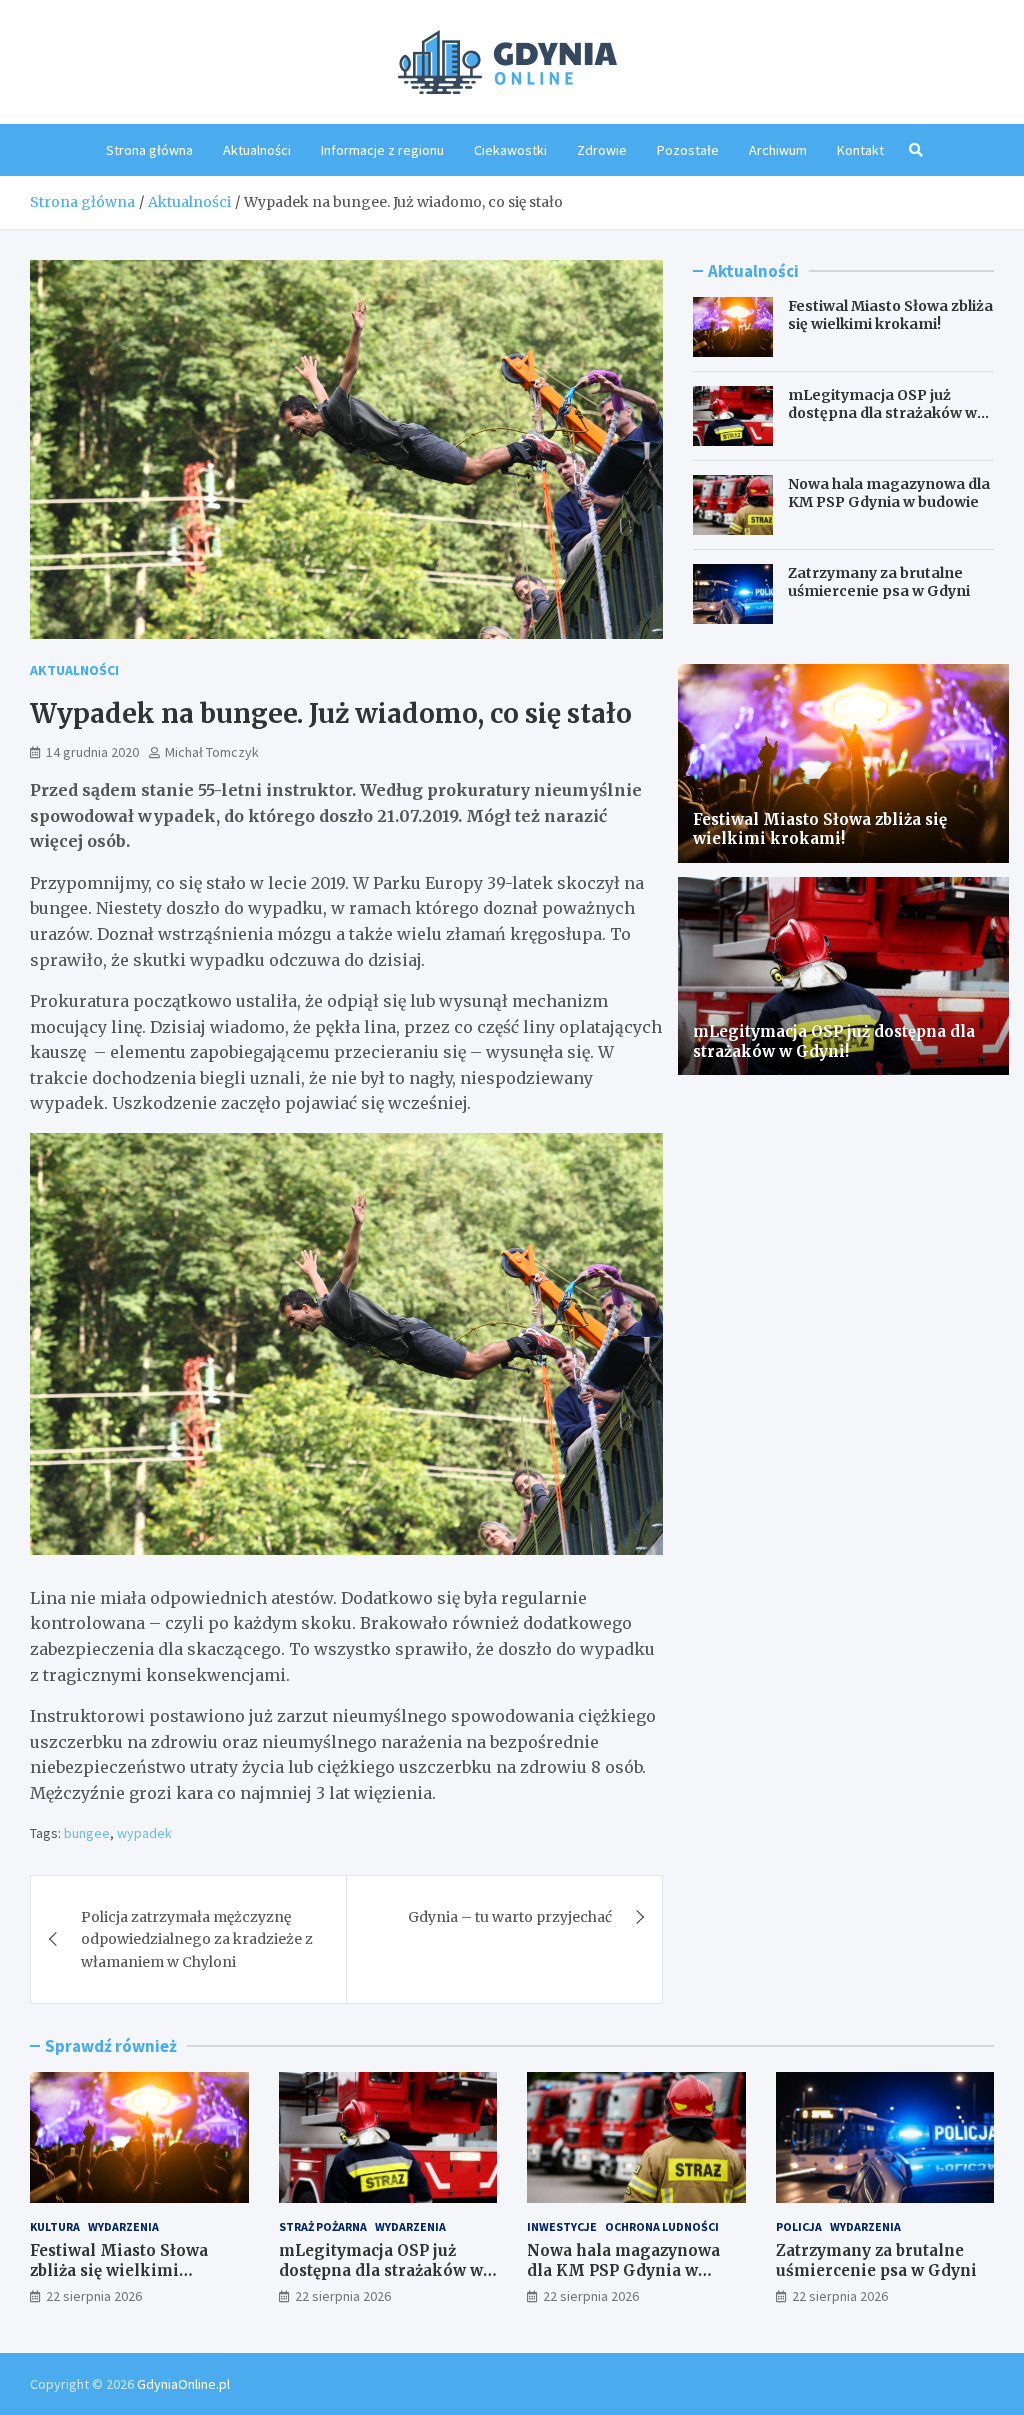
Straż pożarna (323, 2226)
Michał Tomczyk (212, 752)
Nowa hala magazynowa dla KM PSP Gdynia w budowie (889, 493)
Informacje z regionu (382, 150)
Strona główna (149, 150)
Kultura (55, 2226)
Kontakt (860, 150)
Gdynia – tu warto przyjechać (510, 1917)
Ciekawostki (510, 150)
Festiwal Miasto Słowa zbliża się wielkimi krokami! (890, 315)
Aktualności (257, 150)
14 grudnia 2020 (92, 752)
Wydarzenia (123, 2226)
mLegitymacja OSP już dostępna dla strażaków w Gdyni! (882, 413)
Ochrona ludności (662, 2226)
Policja (799, 2226)
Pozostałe (688, 150)
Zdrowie (602, 150)
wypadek (144, 1833)
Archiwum (778, 150)
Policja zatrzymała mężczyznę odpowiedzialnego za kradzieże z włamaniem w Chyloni (197, 1939)
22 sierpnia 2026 (94, 2296)
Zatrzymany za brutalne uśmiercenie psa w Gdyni (879, 582)
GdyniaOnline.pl (183, 2384)
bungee (87, 1833)
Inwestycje (562, 2226)
